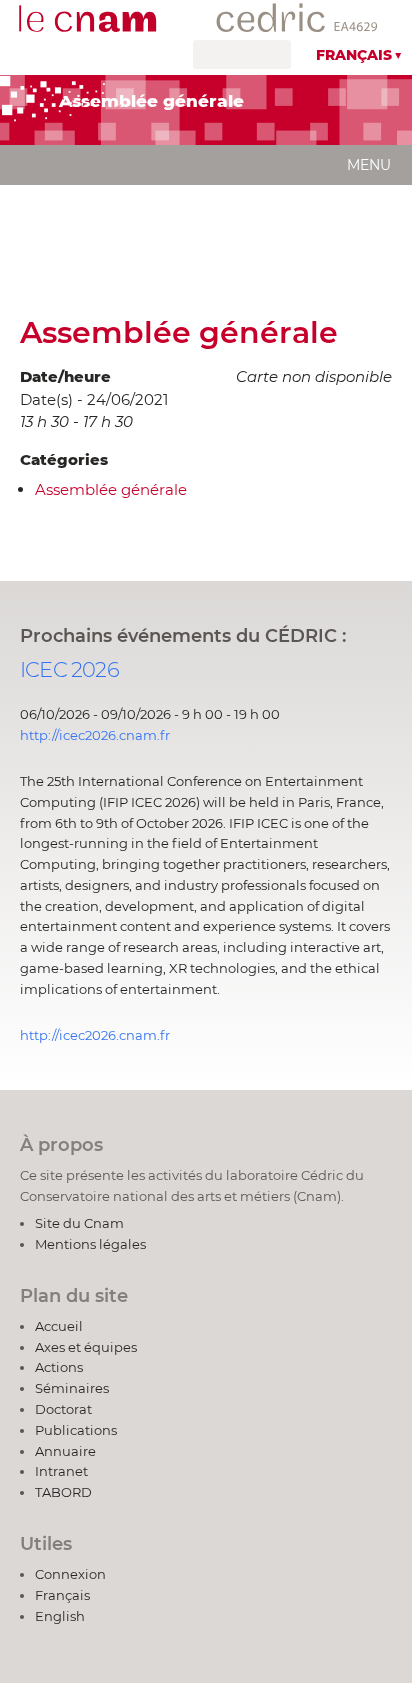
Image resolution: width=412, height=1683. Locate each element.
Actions (59, 1367)
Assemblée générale (179, 332)
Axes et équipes (86, 1347)
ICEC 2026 (69, 669)
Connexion (70, 1574)
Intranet (61, 1471)
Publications (76, 1430)
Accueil (59, 1326)
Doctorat (63, 1409)
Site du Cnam (79, 1223)
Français (354, 55)
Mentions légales (90, 1244)
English (60, 1616)
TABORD (63, 1492)
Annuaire (65, 1451)
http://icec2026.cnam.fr (95, 735)
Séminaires (72, 1388)
